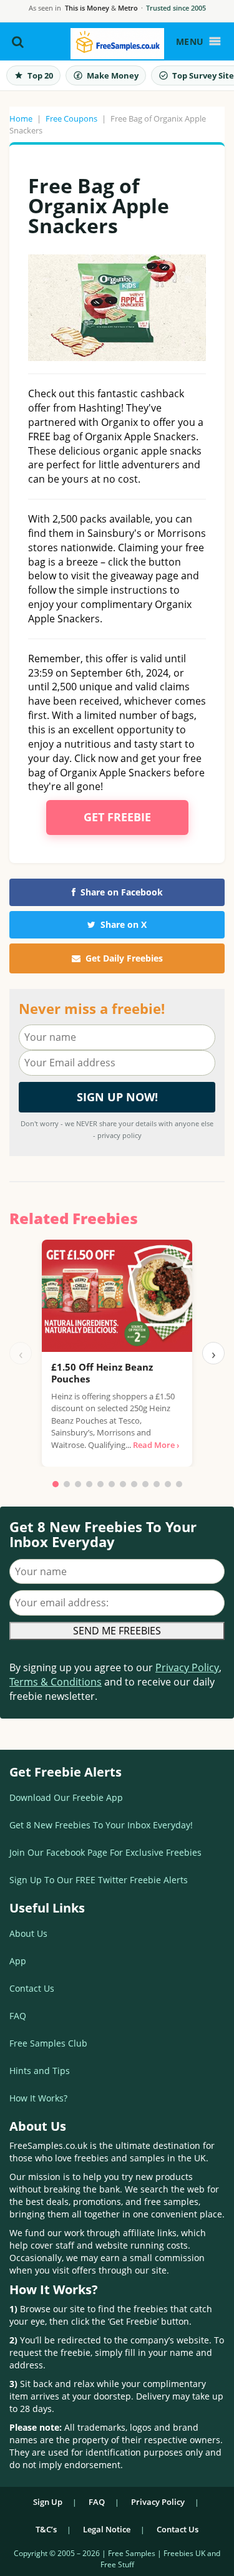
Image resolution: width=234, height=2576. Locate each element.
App (18, 1961)
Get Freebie (117, 817)
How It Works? (38, 2098)
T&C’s (46, 2529)
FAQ (18, 2016)
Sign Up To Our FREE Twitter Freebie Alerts (99, 1880)
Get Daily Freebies (124, 958)
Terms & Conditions (56, 1682)
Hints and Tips (40, 2071)
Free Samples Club (48, 2043)
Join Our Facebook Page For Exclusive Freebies (105, 1852)
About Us (28, 1933)
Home (21, 118)
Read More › (156, 1445)
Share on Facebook (122, 892)
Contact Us (32, 1988)
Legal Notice (107, 2529)
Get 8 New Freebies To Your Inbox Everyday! (101, 1825)
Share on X (124, 924)
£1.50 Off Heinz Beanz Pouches (102, 1373)
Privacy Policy (187, 1667)
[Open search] (18, 42)
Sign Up (48, 2502)
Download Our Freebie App (66, 1797)
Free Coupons (71, 118)
